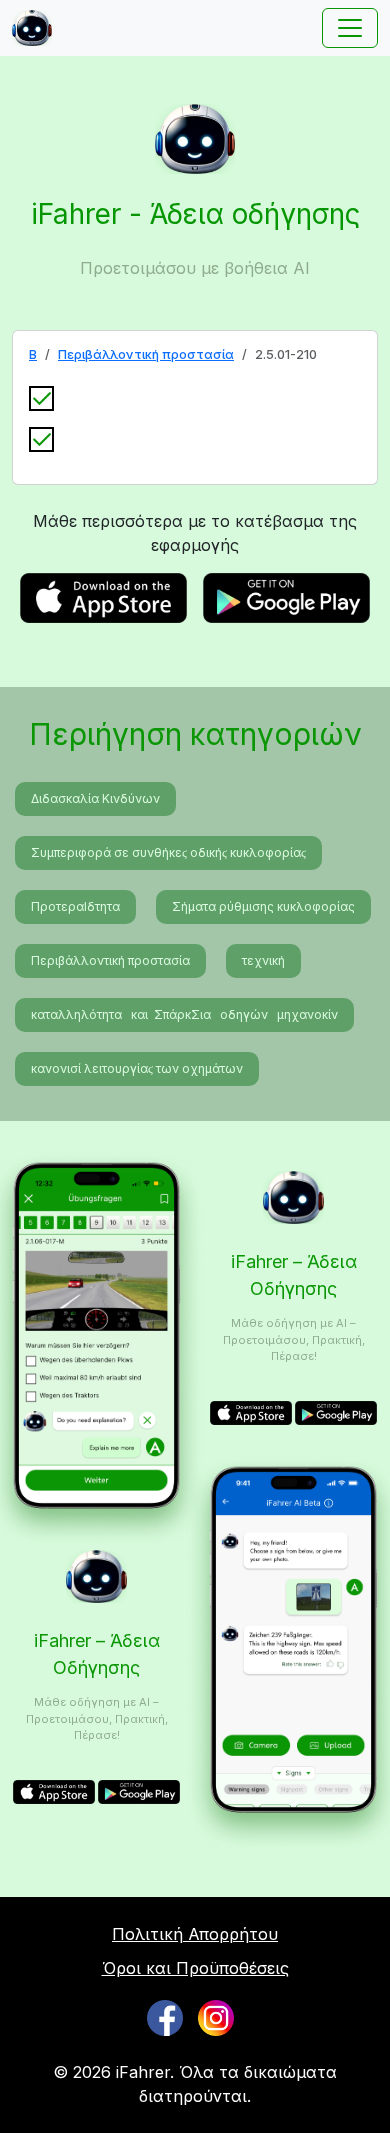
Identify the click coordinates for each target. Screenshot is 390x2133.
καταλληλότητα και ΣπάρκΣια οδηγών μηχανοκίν (184, 1014)
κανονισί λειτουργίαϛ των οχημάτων (137, 1068)
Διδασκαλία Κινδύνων (95, 798)
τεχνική (263, 960)
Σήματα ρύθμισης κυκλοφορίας (263, 906)
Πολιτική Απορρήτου (195, 1934)
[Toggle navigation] (350, 28)
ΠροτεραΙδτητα (75, 906)
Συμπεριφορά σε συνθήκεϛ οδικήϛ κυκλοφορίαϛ (168, 852)
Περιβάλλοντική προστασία (146, 354)
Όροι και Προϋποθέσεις (195, 1968)
